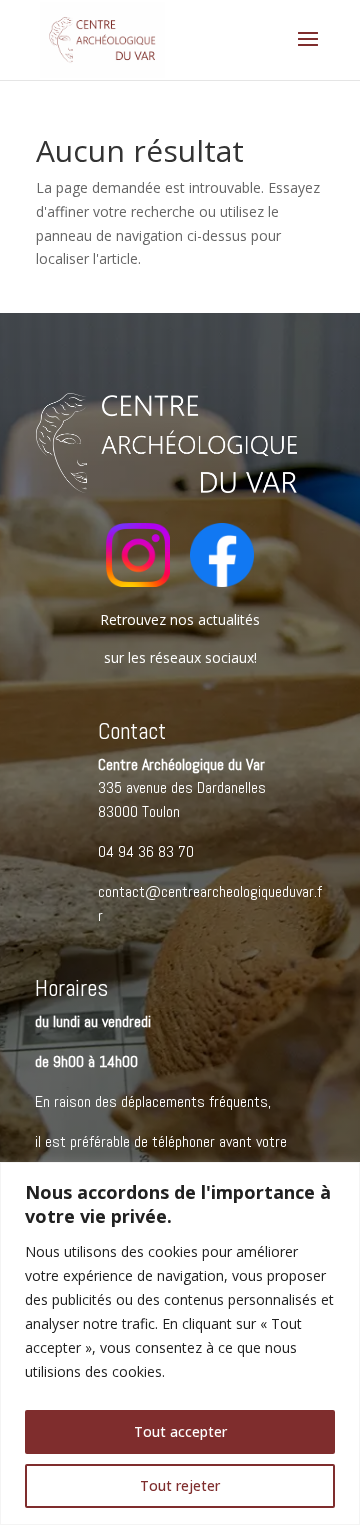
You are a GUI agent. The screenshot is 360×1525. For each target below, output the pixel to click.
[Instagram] (138, 581)
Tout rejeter (180, 1485)
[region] (180, 1343)
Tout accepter (180, 1431)
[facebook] (222, 581)
